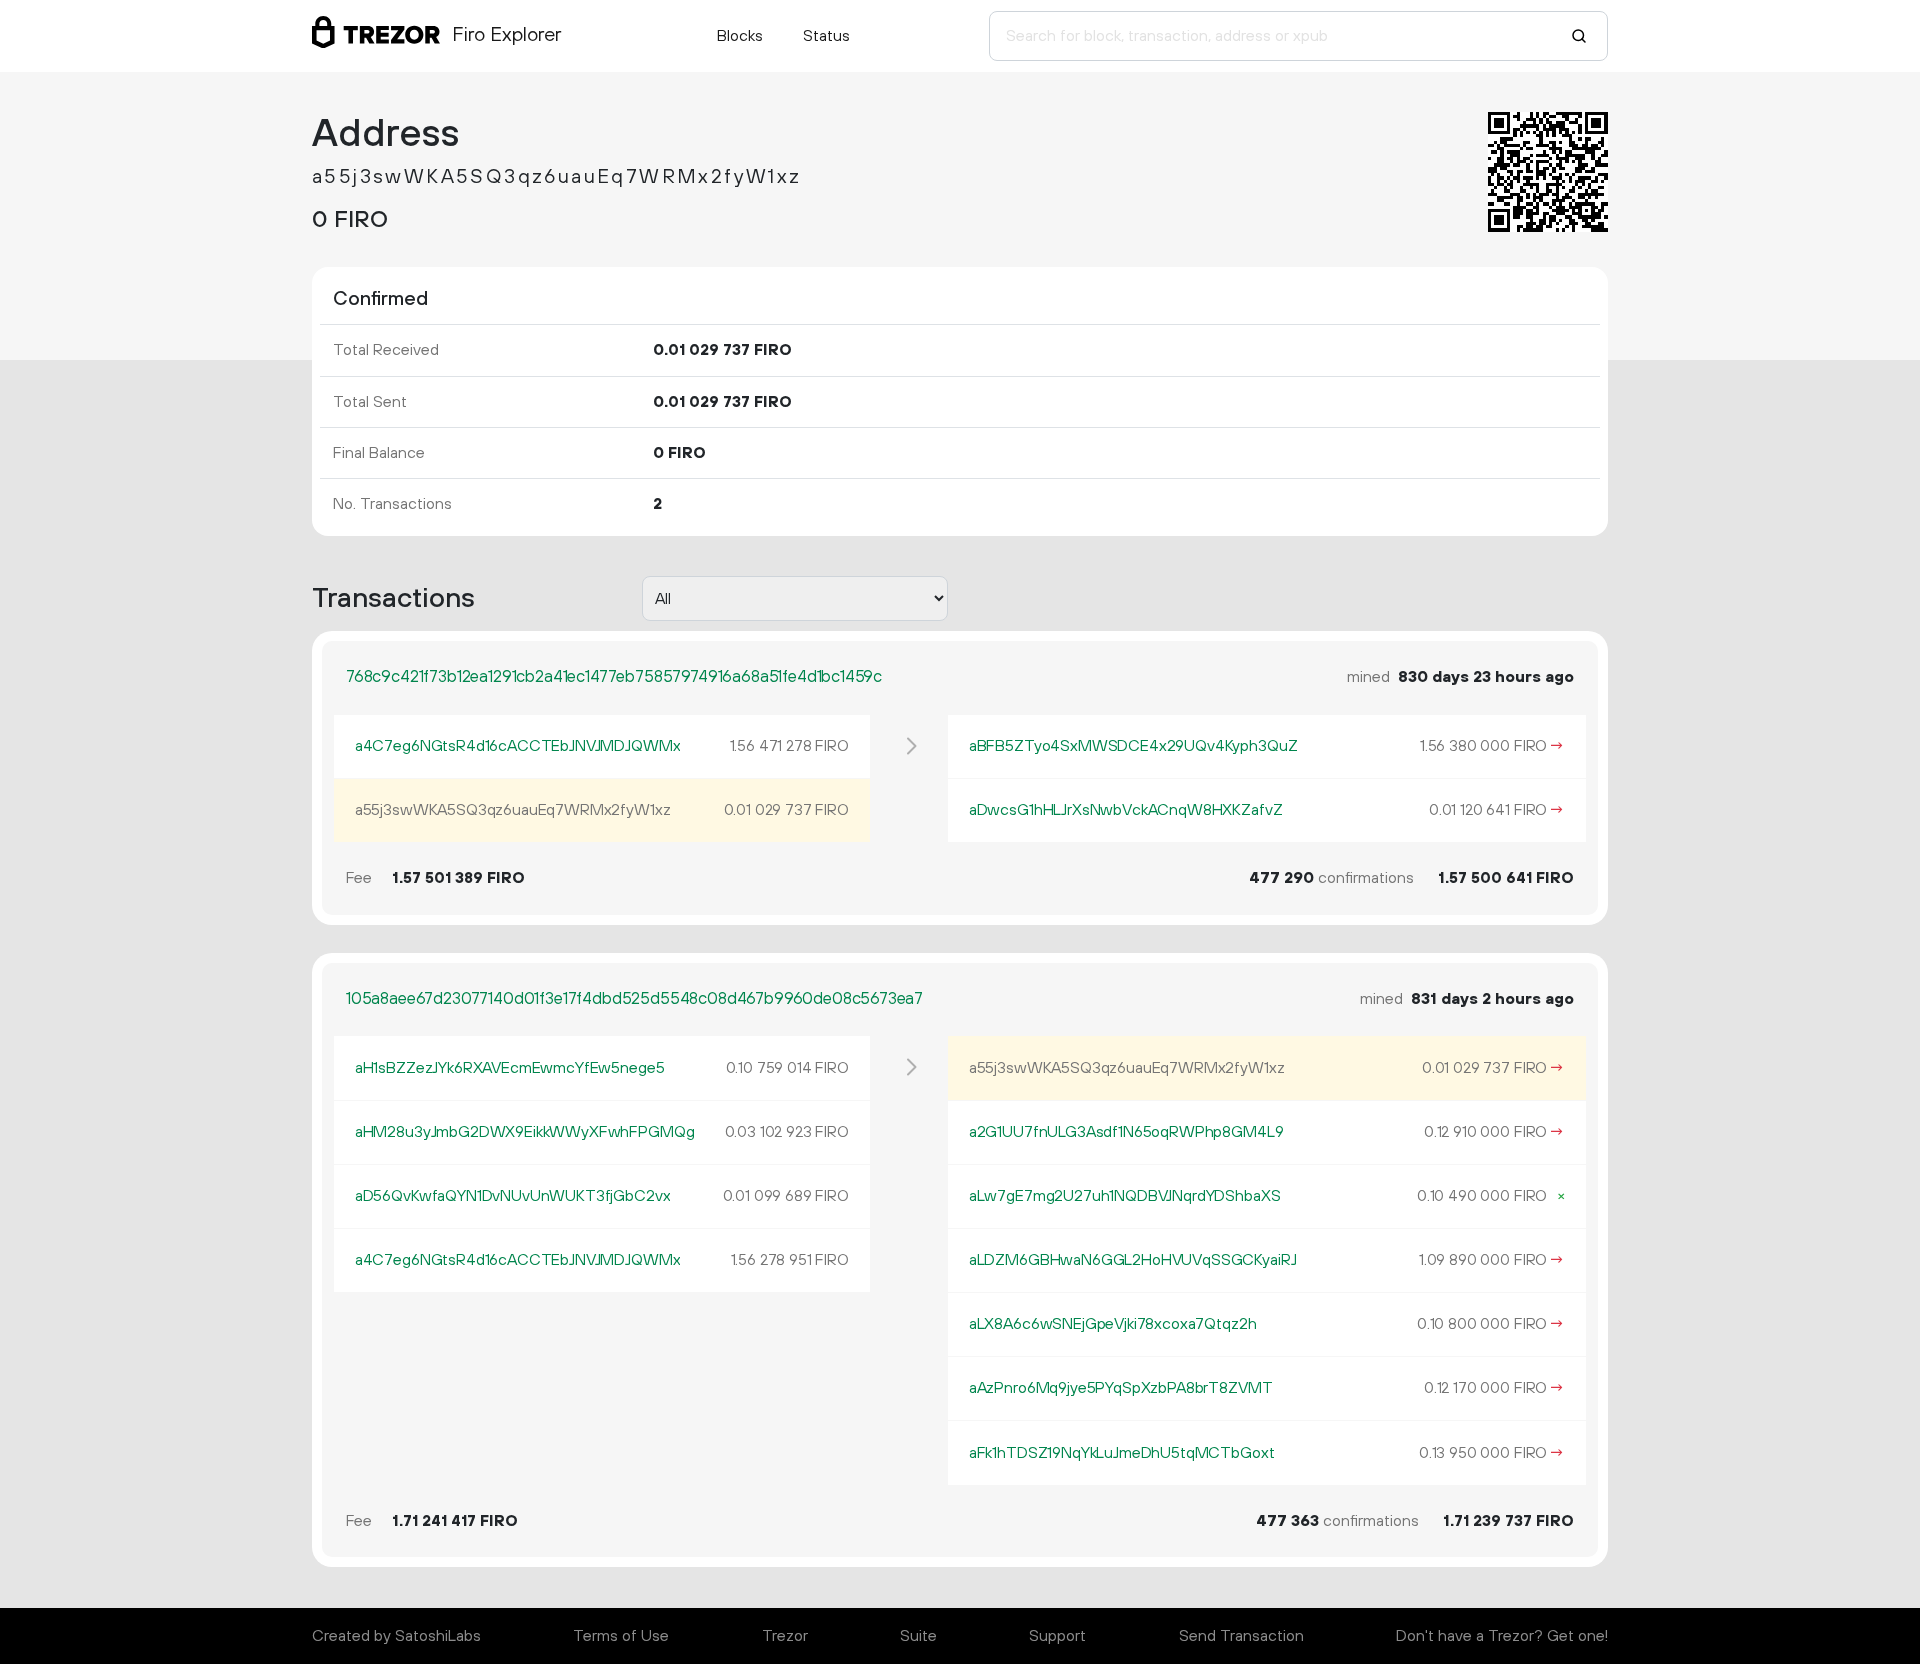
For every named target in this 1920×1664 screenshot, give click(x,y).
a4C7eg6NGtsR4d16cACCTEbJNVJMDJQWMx (518, 746)
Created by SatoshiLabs (396, 1636)
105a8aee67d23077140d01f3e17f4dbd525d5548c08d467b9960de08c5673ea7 (634, 999)
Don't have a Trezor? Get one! (1502, 1636)
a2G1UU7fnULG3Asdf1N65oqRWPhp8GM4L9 (1126, 1132)
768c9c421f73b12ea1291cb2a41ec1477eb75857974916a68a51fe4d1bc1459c (614, 677)
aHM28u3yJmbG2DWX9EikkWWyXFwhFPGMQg (525, 1132)
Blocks (740, 36)
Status (826, 36)
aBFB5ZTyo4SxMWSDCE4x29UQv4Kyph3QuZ (1133, 746)
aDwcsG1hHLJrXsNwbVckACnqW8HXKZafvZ (1126, 810)
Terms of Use (621, 1636)
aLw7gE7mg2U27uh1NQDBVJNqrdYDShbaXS (1125, 1196)
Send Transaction (1241, 1636)
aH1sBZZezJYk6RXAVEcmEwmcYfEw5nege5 (510, 1068)
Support (1057, 1636)
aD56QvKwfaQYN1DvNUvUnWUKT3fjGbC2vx (513, 1196)
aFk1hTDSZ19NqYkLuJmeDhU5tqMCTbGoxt (1122, 1453)
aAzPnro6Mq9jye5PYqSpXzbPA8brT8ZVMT (1121, 1388)
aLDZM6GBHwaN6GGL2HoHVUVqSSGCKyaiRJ (1133, 1260)
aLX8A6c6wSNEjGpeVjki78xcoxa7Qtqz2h (1113, 1324)
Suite (918, 1636)
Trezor (785, 1636)
